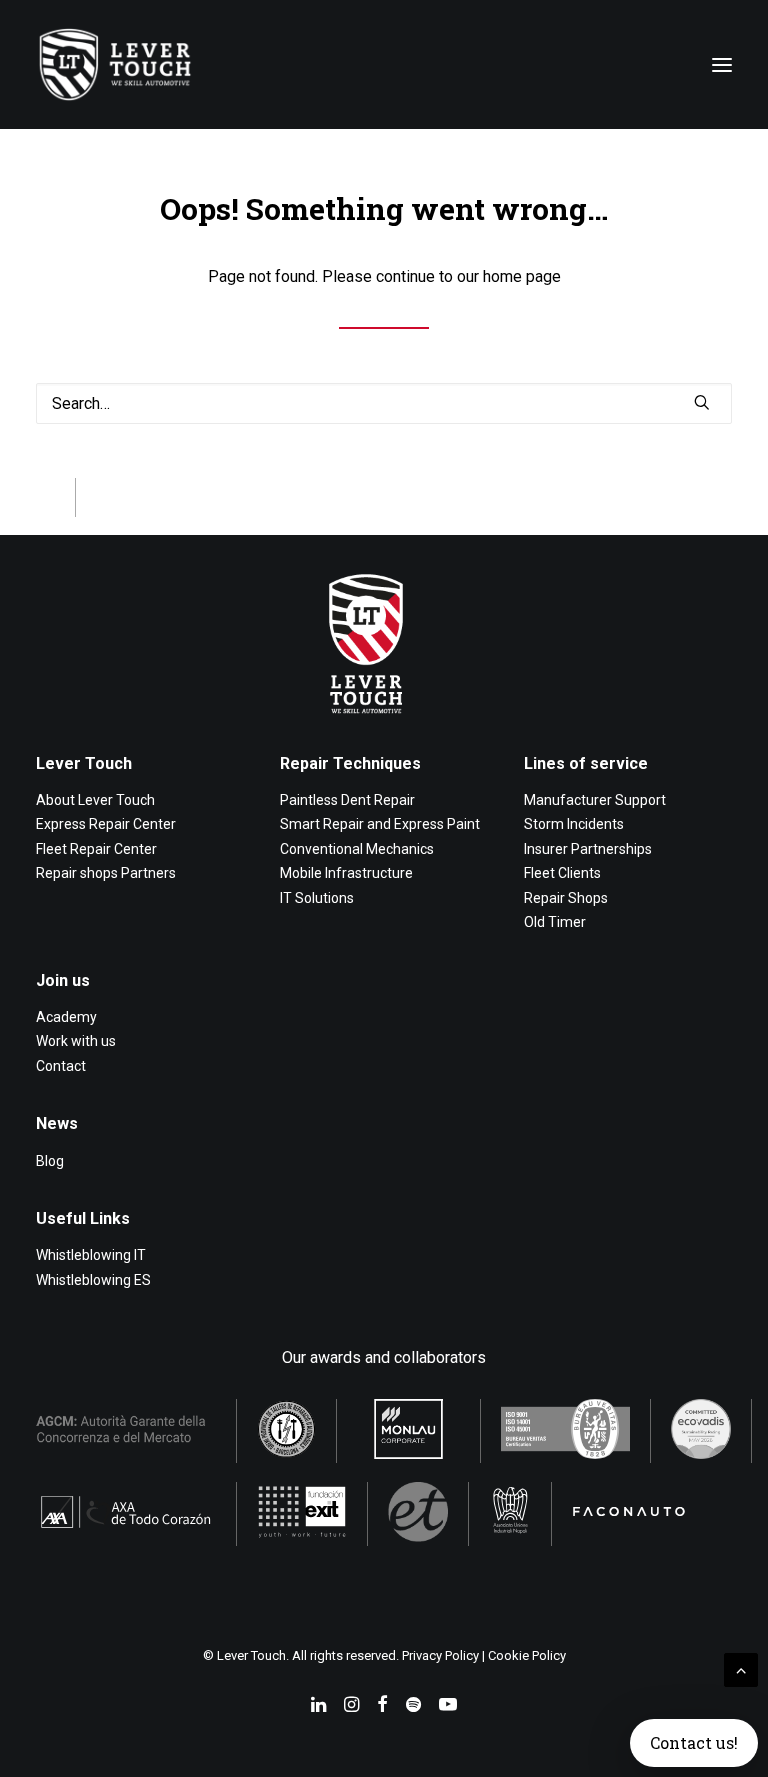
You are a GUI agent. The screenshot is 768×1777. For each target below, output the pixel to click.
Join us (63, 980)
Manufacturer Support (595, 800)
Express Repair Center (106, 824)
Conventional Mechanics (357, 849)
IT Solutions (317, 898)
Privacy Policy (440, 1655)
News (57, 1123)
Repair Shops (566, 898)
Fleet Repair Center (96, 849)
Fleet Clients (562, 873)
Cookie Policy (527, 1655)
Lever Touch (84, 763)
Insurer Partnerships (588, 849)
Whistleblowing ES (93, 1280)
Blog (50, 1161)
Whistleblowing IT (91, 1255)
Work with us (76, 1041)
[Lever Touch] (115, 64)
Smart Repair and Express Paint (380, 824)
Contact (61, 1066)
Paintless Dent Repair (347, 800)
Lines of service (586, 763)
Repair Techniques (350, 763)
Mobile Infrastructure (346, 873)
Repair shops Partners (106, 873)
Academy (66, 1017)
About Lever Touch (95, 800)
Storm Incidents (574, 824)
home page (522, 276)
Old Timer (555, 922)
